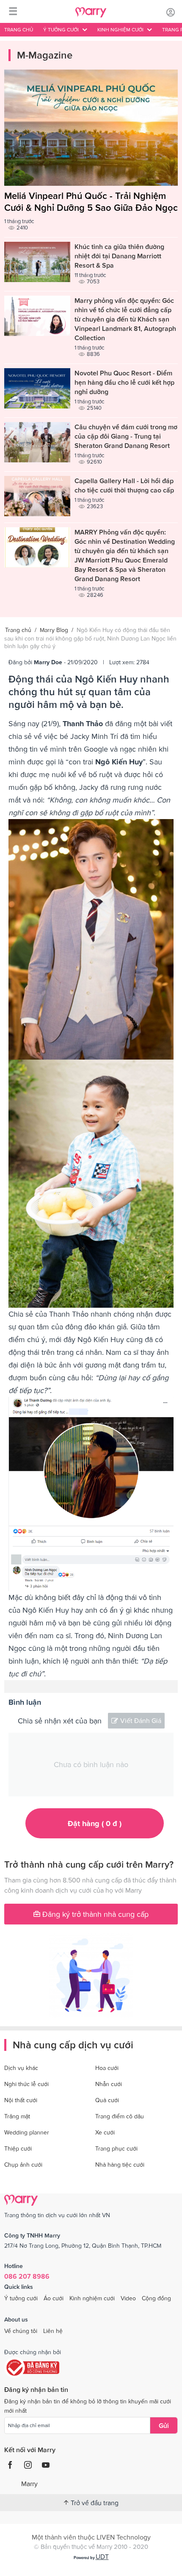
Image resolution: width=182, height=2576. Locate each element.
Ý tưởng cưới (21, 2298)
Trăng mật (17, 2116)
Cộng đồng (156, 2298)
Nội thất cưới (21, 2100)
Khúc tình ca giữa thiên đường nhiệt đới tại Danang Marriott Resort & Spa (119, 256)
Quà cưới (107, 2100)
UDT (102, 2556)
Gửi (164, 2425)
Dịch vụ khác (21, 2068)
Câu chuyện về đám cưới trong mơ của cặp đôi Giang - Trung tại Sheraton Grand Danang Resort (126, 436)
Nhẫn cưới (109, 2084)
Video (128, 2298)
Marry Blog (54, 630)
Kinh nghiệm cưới (92, 2298)
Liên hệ (53, 2331)
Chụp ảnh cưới (23, 2165)
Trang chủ (19, 30)
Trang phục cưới (116, 2148)
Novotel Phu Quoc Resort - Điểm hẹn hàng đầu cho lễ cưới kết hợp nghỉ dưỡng (124, 382)
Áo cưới (54, 2298)
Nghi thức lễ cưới (26, 2084)
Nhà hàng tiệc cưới (120, 2165)
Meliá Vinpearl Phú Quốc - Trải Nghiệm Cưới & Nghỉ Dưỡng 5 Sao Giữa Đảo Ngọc (91, 202)
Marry (29, 2484)
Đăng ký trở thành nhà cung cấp (94, 1914)
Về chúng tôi (21, 2331)
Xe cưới (105, 2132)
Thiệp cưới (18, 2148)
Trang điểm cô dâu (120, 2116)
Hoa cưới (107, 2068)
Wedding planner (27, 2132)
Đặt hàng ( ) (95, 1823)
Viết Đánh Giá (141, 1720)
